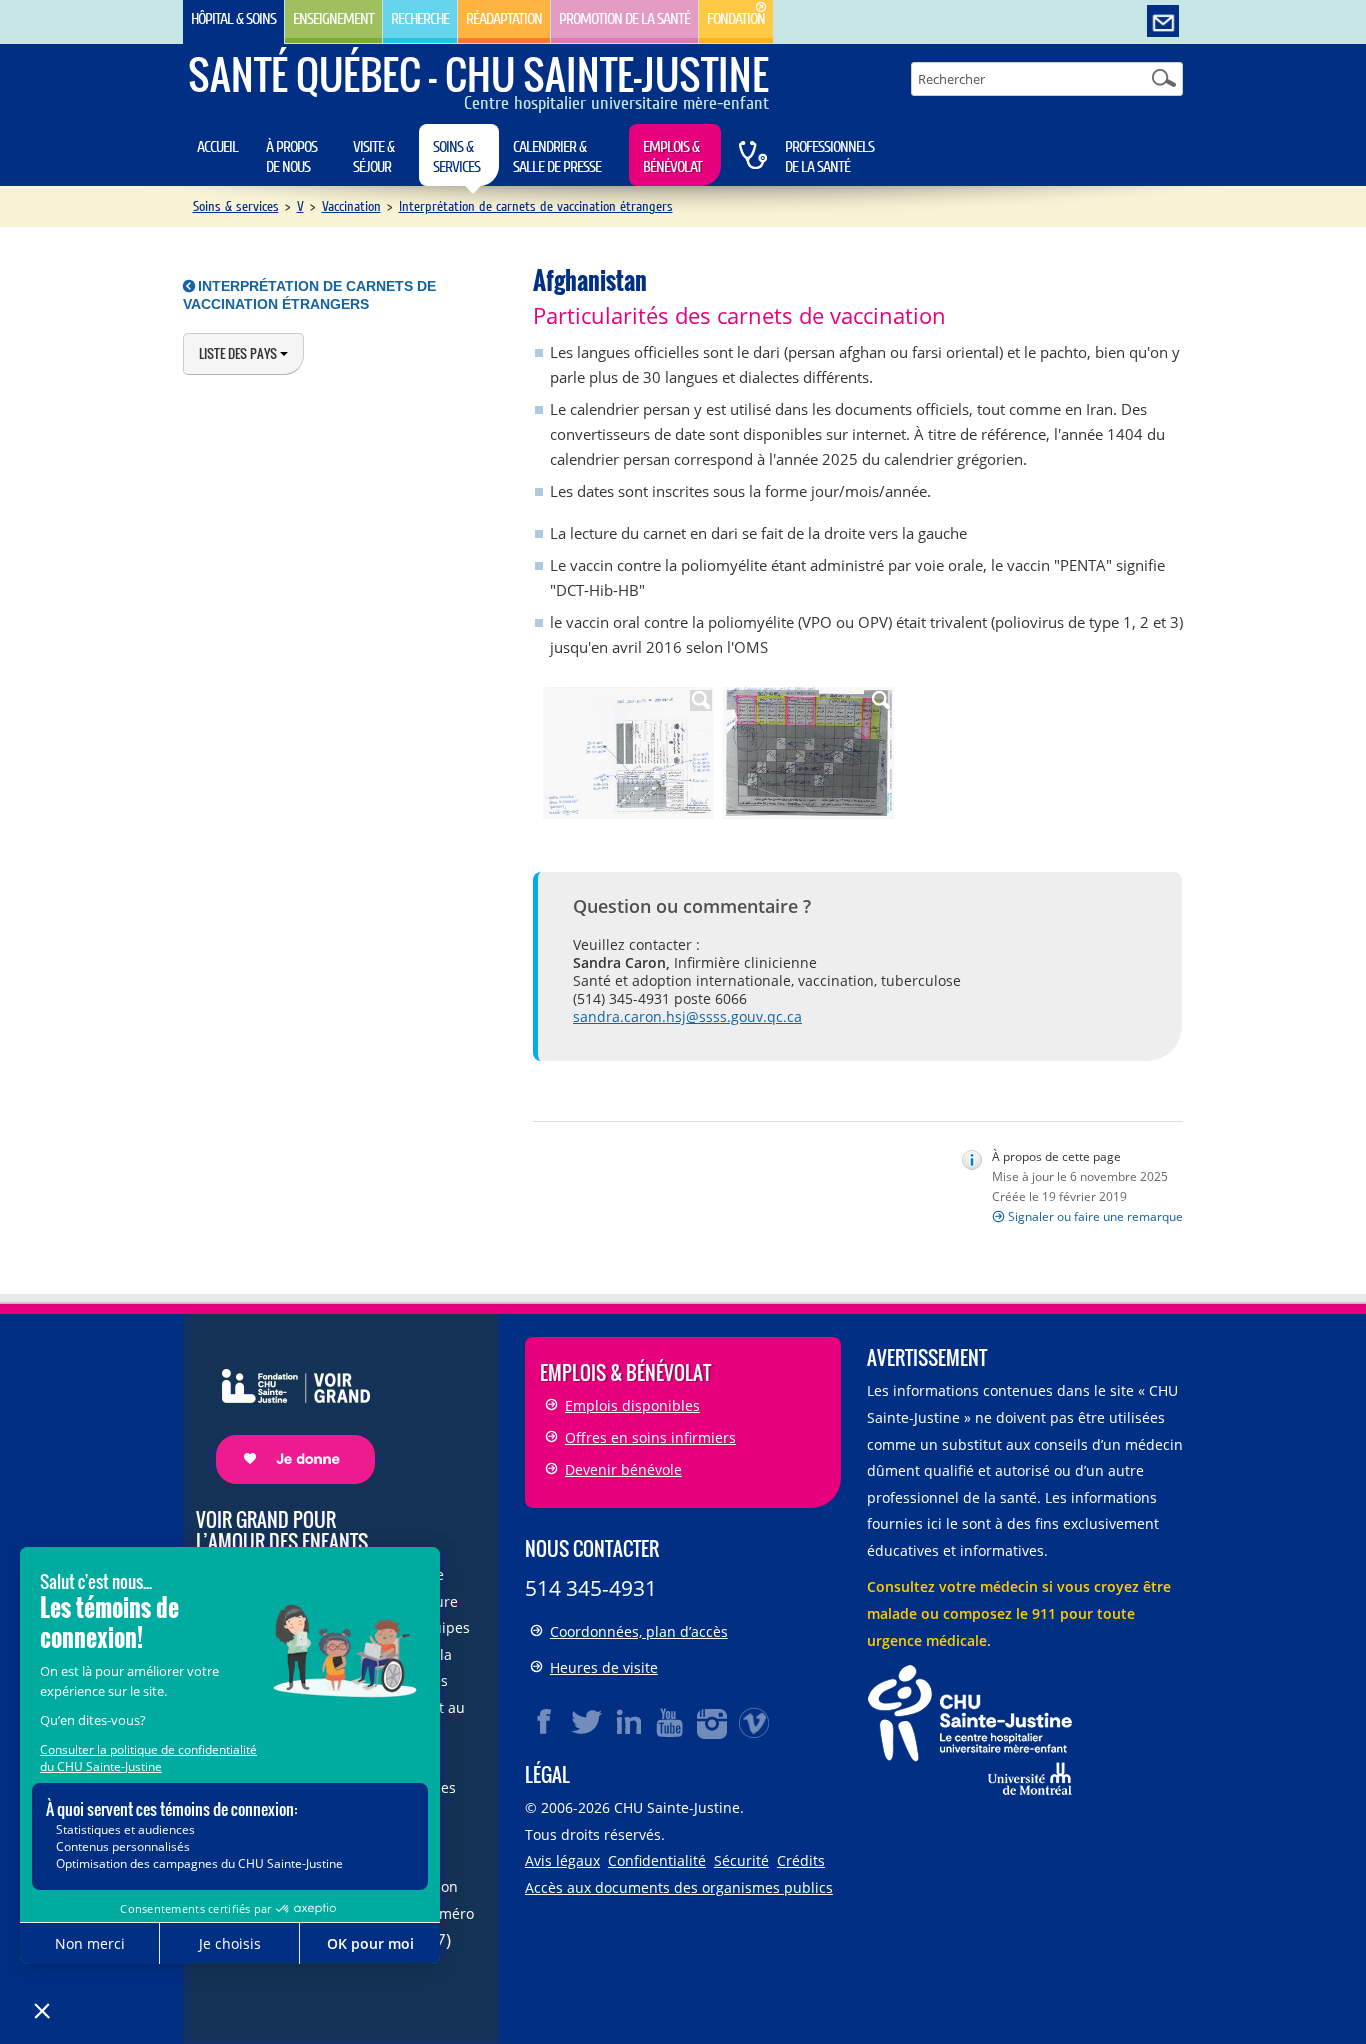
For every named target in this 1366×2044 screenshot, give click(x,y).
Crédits (801, 1860)
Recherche (420, 19)
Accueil (217, 147)
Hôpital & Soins (233, 19)
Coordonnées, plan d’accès (639, 1631)
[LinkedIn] (629, 1722)
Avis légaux (562, 1860)
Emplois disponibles (632, 1405)
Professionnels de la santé (829, 157)
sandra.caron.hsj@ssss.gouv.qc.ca (687, 1016)
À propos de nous (291, 157)
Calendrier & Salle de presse (557, 157)
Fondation (736, 19)
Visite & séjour (373, 157)
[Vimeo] (755, 1722)
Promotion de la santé (624, 19)
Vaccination (351, 206)
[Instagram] (713, 1722)
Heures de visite (604, 1667)
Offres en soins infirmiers (650, 1437)
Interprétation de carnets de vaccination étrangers (536, 206)
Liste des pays (239, 353)
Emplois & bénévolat (672, 157)
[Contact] (1163, 22)
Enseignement (333, 19)
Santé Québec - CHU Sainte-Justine (478, 74)
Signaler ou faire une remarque (1095, 1216)
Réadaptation (504, 19)
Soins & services (456, 157)
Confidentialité (657, 1860)
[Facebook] (545, 1722)
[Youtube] (671, 1722)
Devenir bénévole (623, 1469)
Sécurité (741, 1860)
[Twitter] (587, 1722)
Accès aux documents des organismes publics (679, 1887)
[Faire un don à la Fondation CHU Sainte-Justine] (285, 1409)
